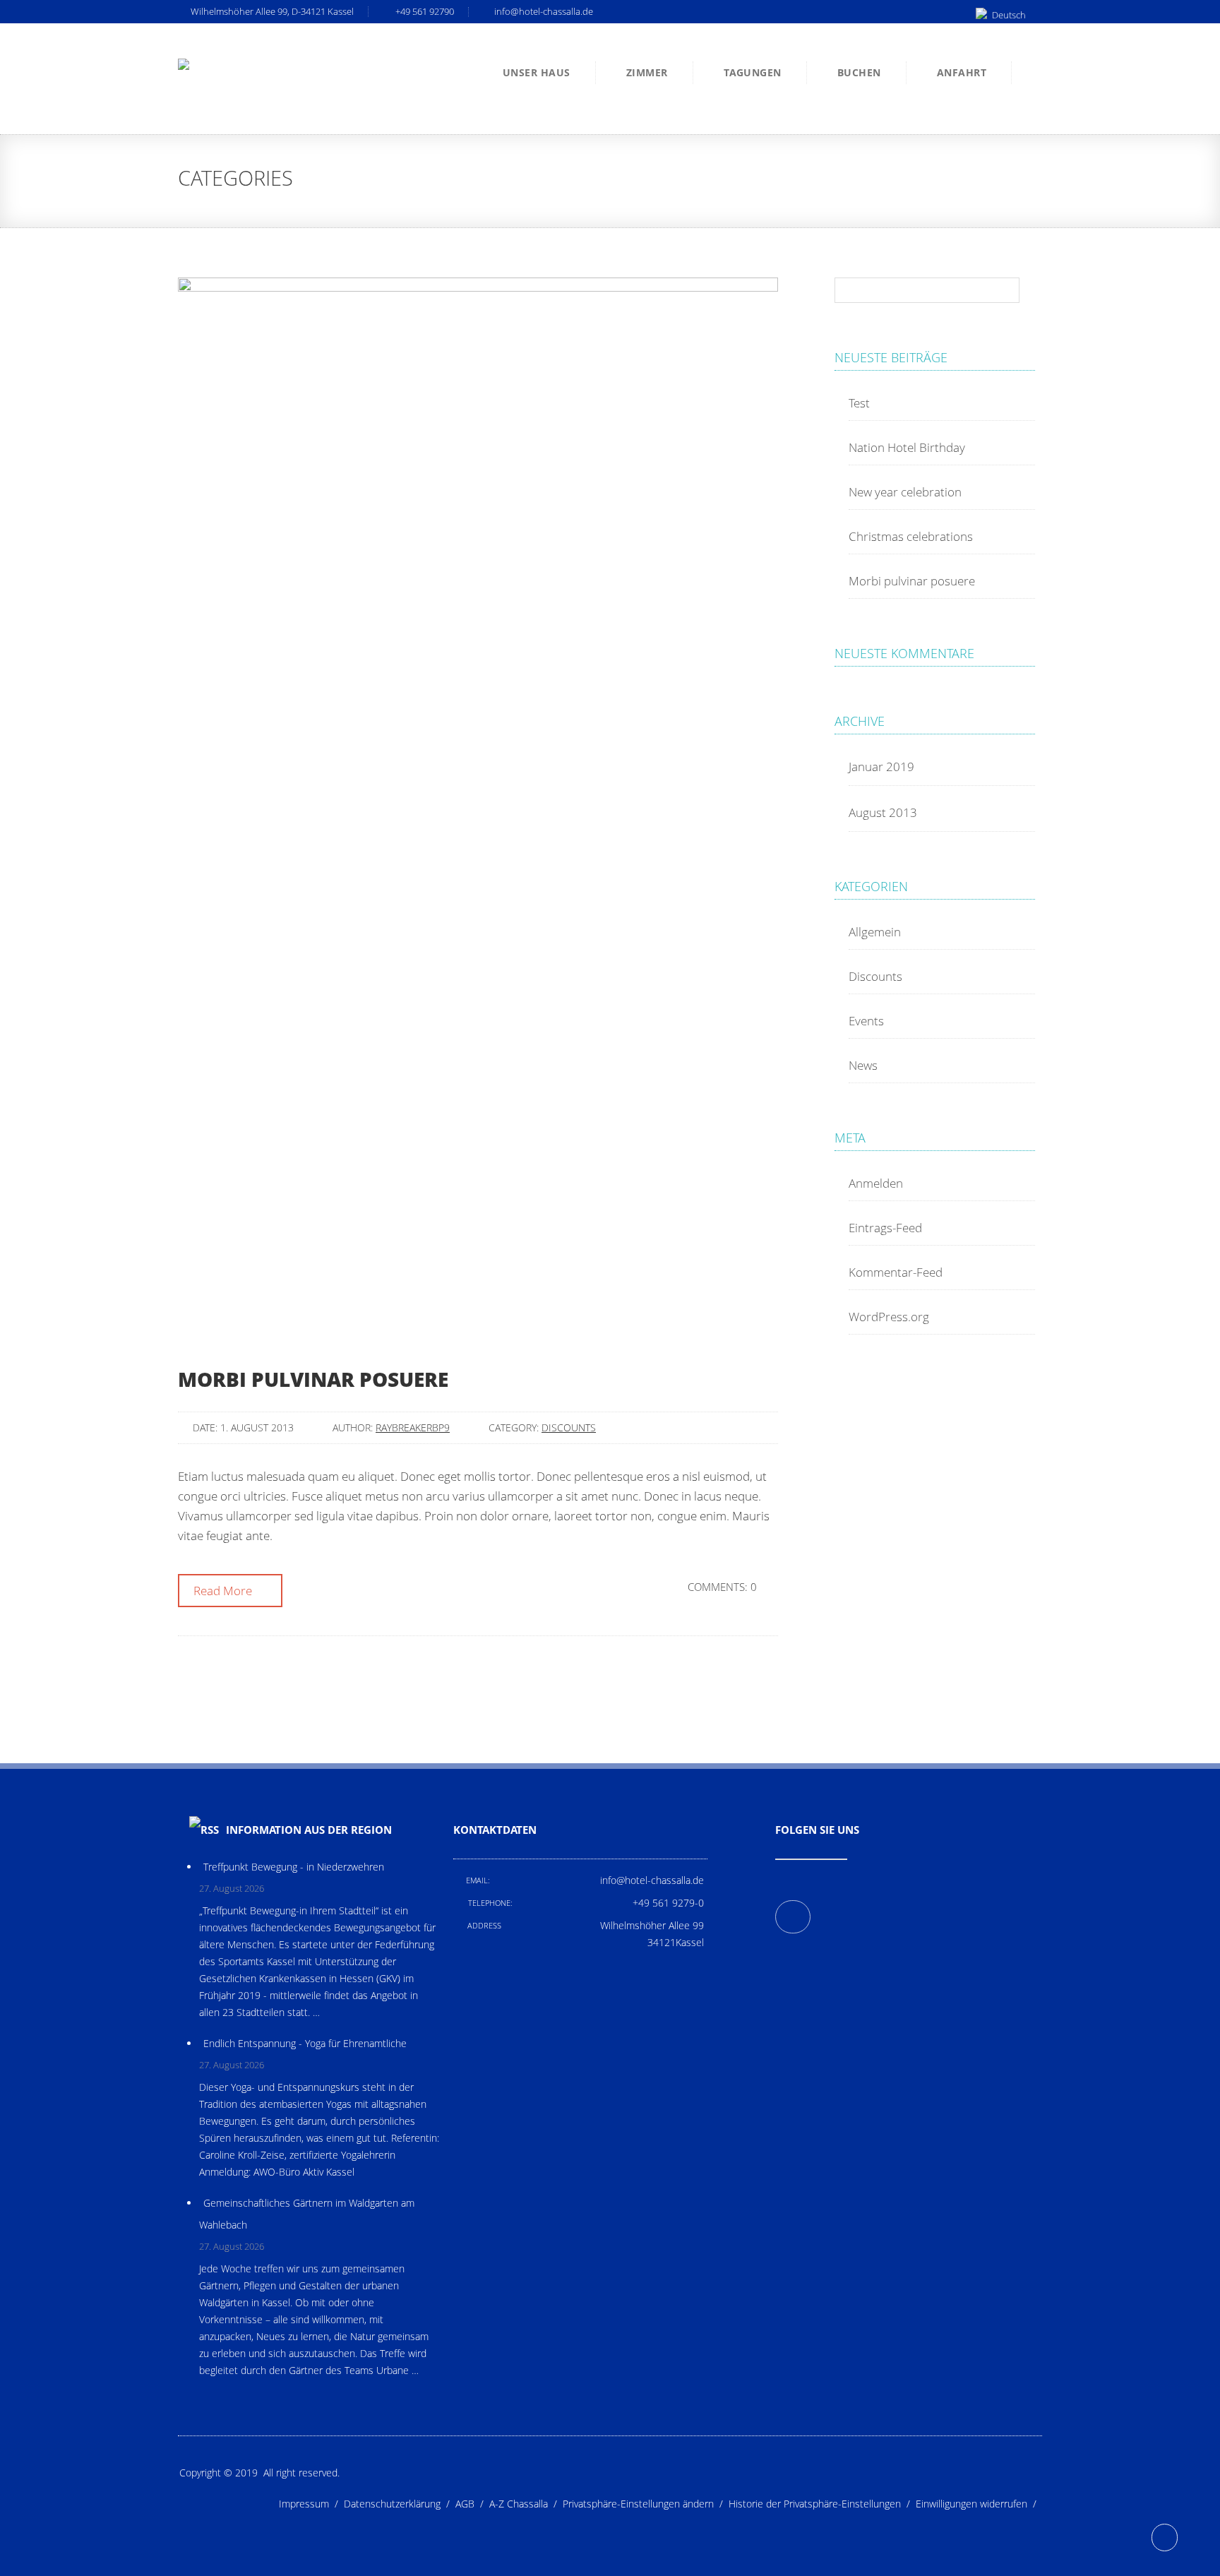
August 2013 (883, 812)
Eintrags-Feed (885, 1228)
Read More (224, 1591)
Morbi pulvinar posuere (313, 1379)
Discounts (569, 1427)
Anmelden (876, 1183)
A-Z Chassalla (526, 2504)
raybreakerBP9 (413, 1427)
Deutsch (1009, 15)
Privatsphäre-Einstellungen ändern (646, 2504)
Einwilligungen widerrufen (979, 2504)
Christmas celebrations (911, 536)
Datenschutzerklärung (400, 2504)
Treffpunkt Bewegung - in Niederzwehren (294, 1867)
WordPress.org (889, 1317)
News (863, 1065)
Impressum (311, 2504)
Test (859, 403)
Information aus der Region (309, 1830)
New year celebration (905, 492)
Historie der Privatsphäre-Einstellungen (822, 2504)
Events (866, 1021)
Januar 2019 (881, 767)
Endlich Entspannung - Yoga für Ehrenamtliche (305, 2043)
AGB (472, 2504)
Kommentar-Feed (896, 1272)
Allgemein (875, 932)
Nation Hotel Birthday (907, 447)
